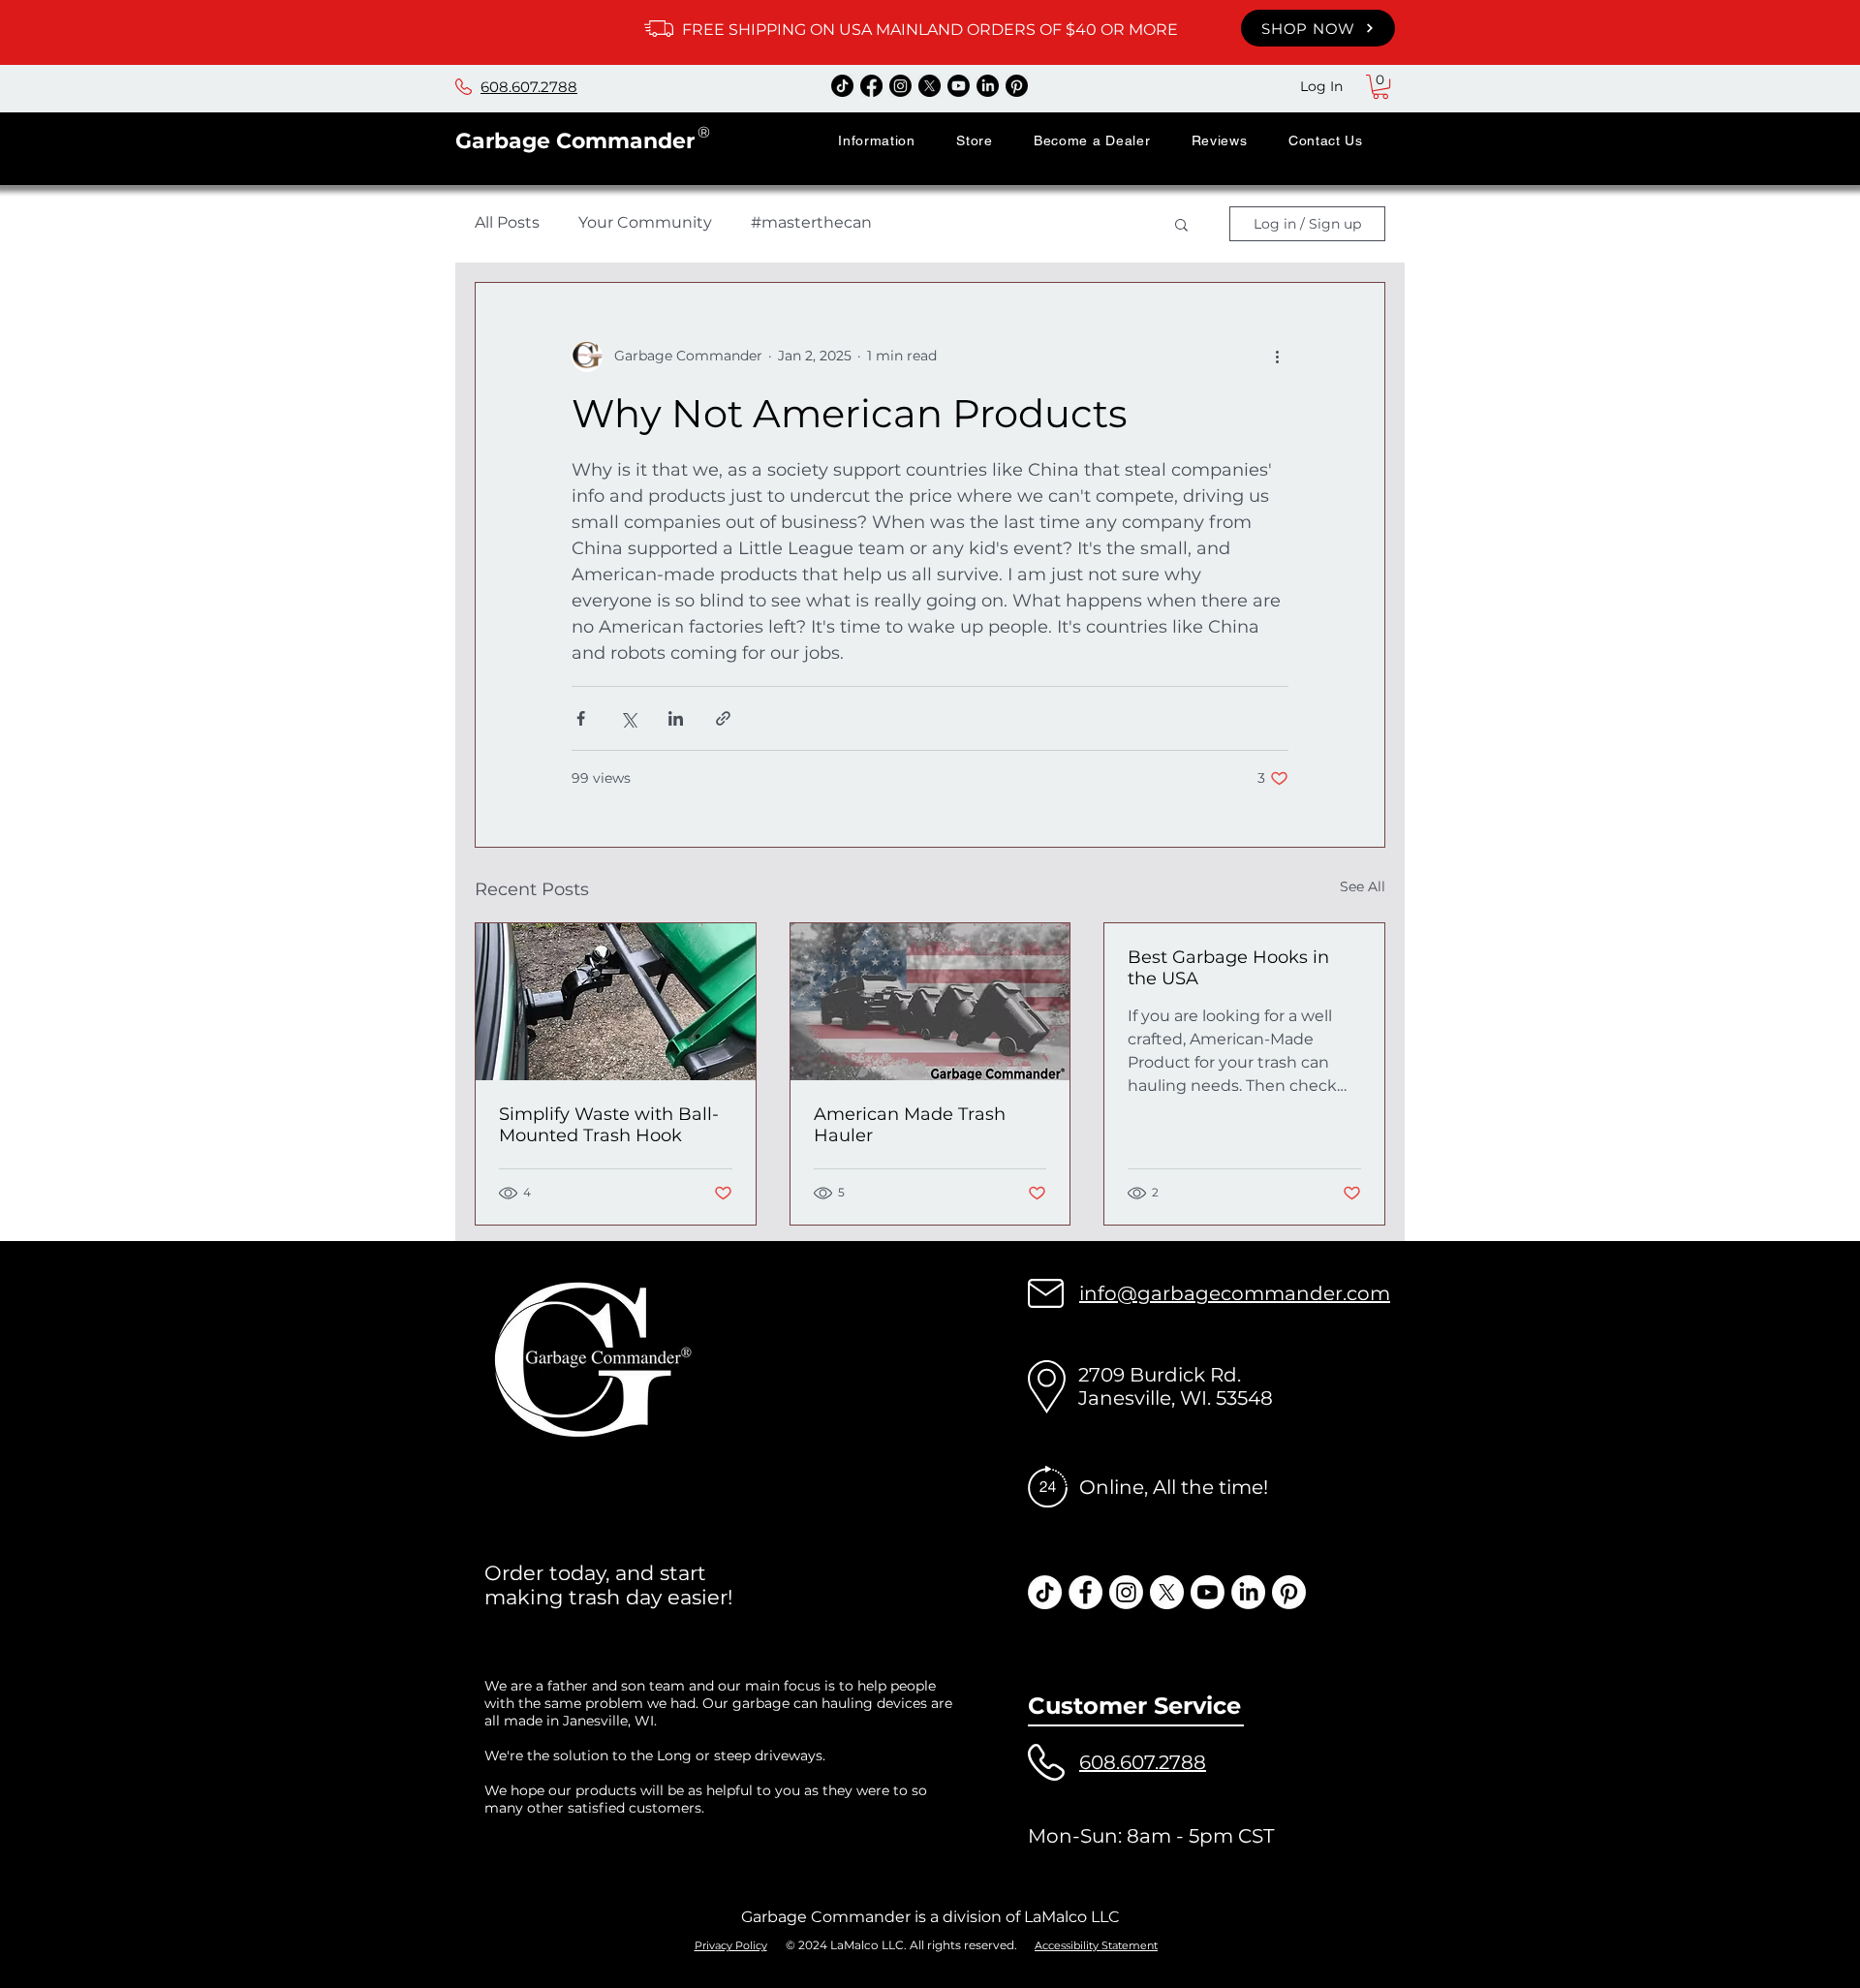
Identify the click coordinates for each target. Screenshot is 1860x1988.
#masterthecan (811, 222)
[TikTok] (842, 86)
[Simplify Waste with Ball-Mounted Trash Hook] (616, 1002)
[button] (877, 140)
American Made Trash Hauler (910, 1125)
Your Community (645, 222)
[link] (1380, 87)
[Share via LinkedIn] (676, 718)
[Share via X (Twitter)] (628, 718)
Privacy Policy (731, 1945)
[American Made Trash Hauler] (930, 1002)
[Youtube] (959, 86)
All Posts (507, 222)
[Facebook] (871, 86)
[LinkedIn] (988, 86)
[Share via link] (723, 718)
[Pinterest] (1017, 86)
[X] (930, 86)
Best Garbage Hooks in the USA (1228, 968)
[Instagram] (900, 86)
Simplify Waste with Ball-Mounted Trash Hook (609, 1125)
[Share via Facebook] (581, 718)
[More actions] (1277, 357)
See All (1363, 886)
